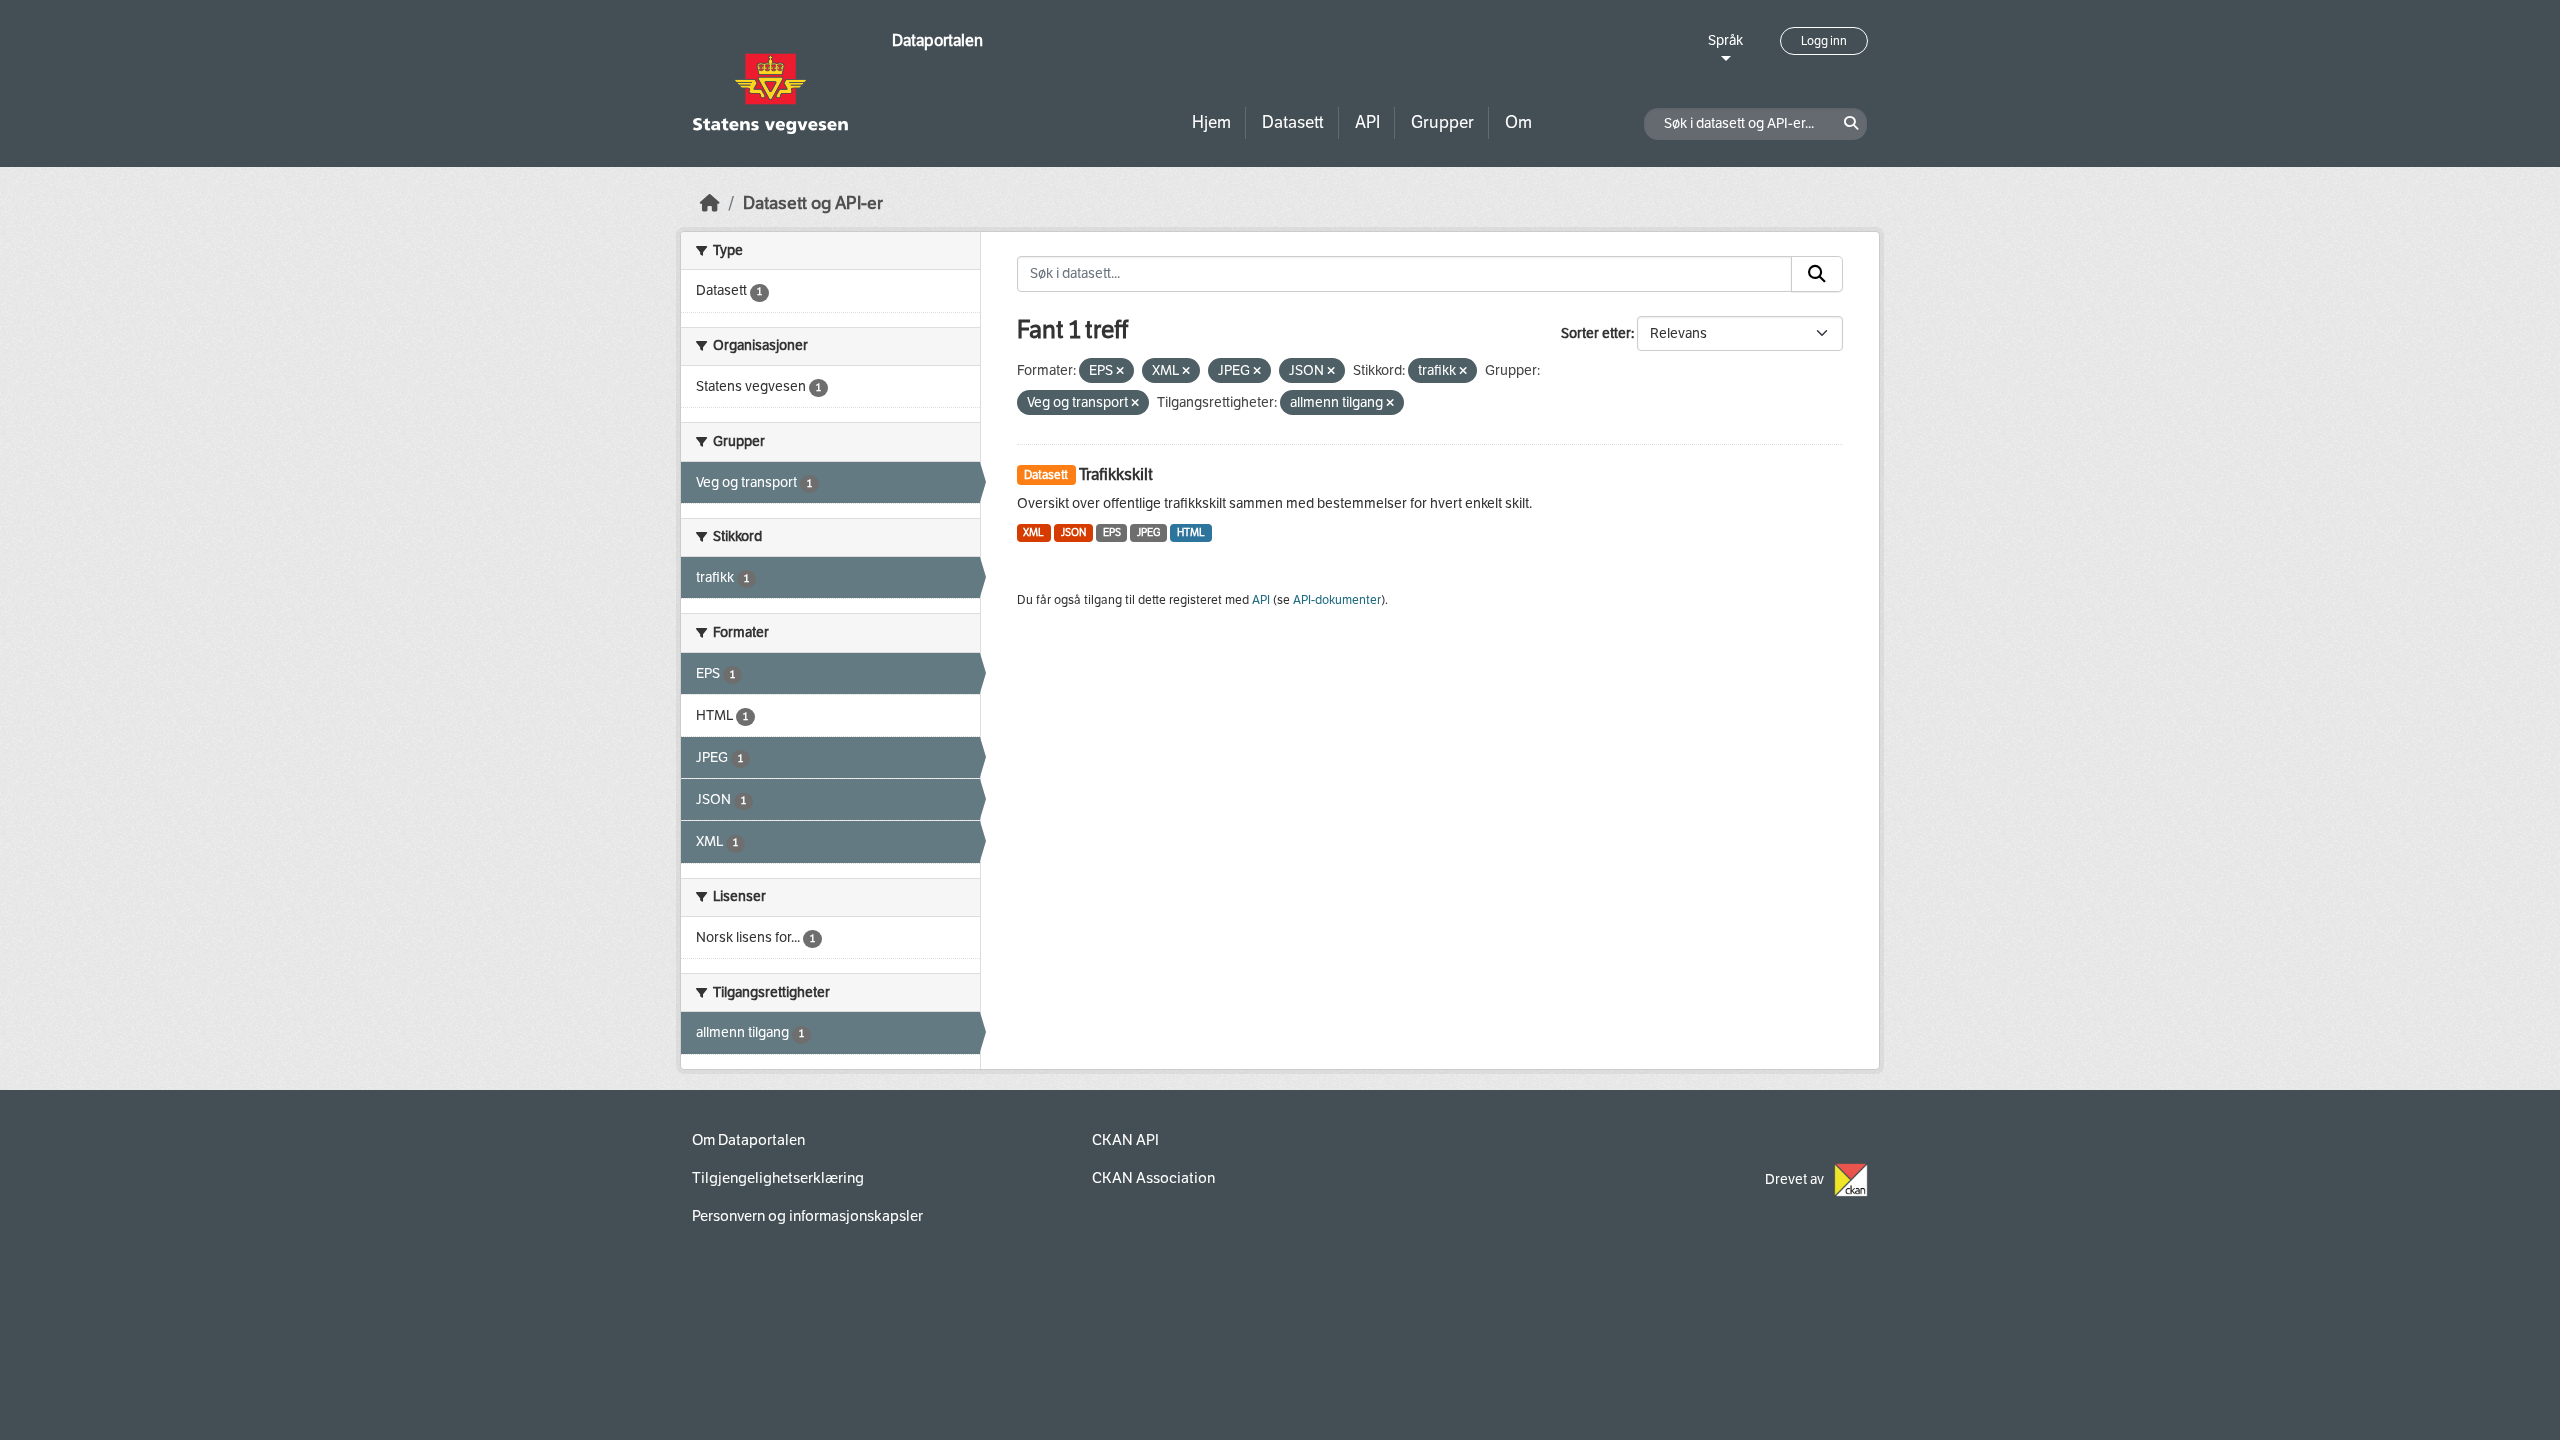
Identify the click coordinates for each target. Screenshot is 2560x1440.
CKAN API (1125, 1140)
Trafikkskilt (1116, 474)
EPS (1112, 532)
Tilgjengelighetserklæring (778, 1178)
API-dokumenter (1337, 600)
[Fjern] (1120, 371)
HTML (1191, 532)
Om (1518, 122)
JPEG (1148, 532)
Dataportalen (937, 40)
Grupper (1442, 122)
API (1367, 122)
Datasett (1293, 122)
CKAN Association (1153, 1178)
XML (1033, 532)
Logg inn (1824, 41)
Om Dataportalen (748, 1140)
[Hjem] (710, 203)
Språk (1725, 40)
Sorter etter (1596, 333)
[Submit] (1817, 274)
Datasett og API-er (813, 203)
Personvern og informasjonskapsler (807, 1216)
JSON (1073, 532)
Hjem (1211, 122)
